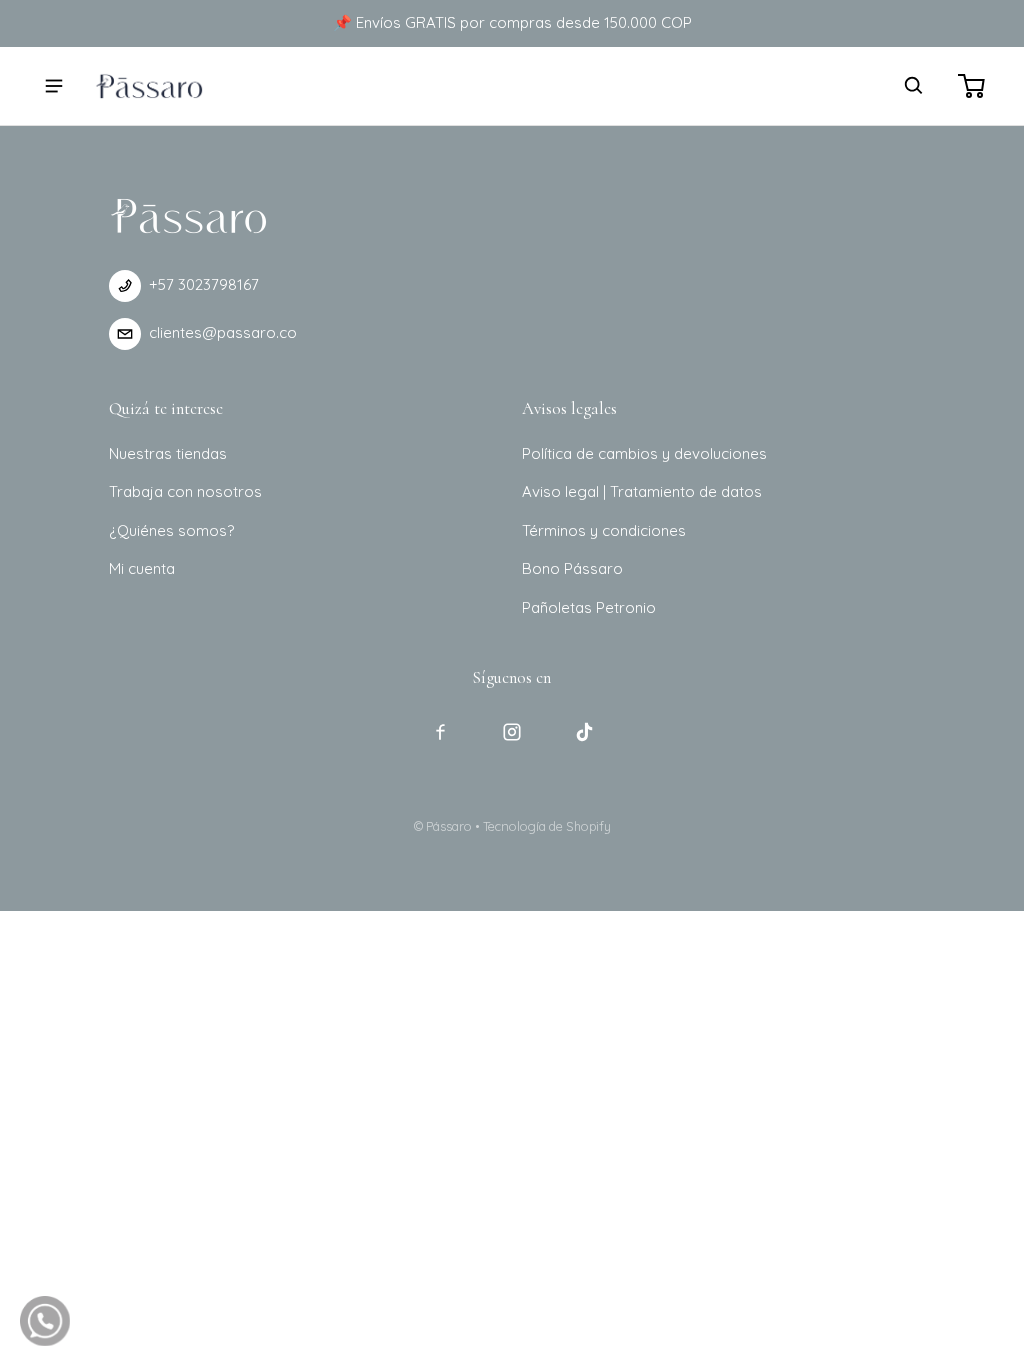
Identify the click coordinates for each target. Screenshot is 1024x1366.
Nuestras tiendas (168, 453)
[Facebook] (440, 732)
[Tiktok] (584, 732)
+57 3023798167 (204, 284)
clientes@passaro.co (223, 332)
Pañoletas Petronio (589, 607)
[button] (914, 86)
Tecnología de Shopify (547, 826)
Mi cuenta (142, 568)
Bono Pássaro (572, 568)
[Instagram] (512, 732)
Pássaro (449, 826)
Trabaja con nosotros (185, 491)
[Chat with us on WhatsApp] (45, 1321)
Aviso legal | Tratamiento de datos (642, 491)
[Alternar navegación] (54, 86)
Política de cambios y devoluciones (644, 453)
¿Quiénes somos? (171, 530)
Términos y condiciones (604, 530)
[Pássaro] (149, 85)
